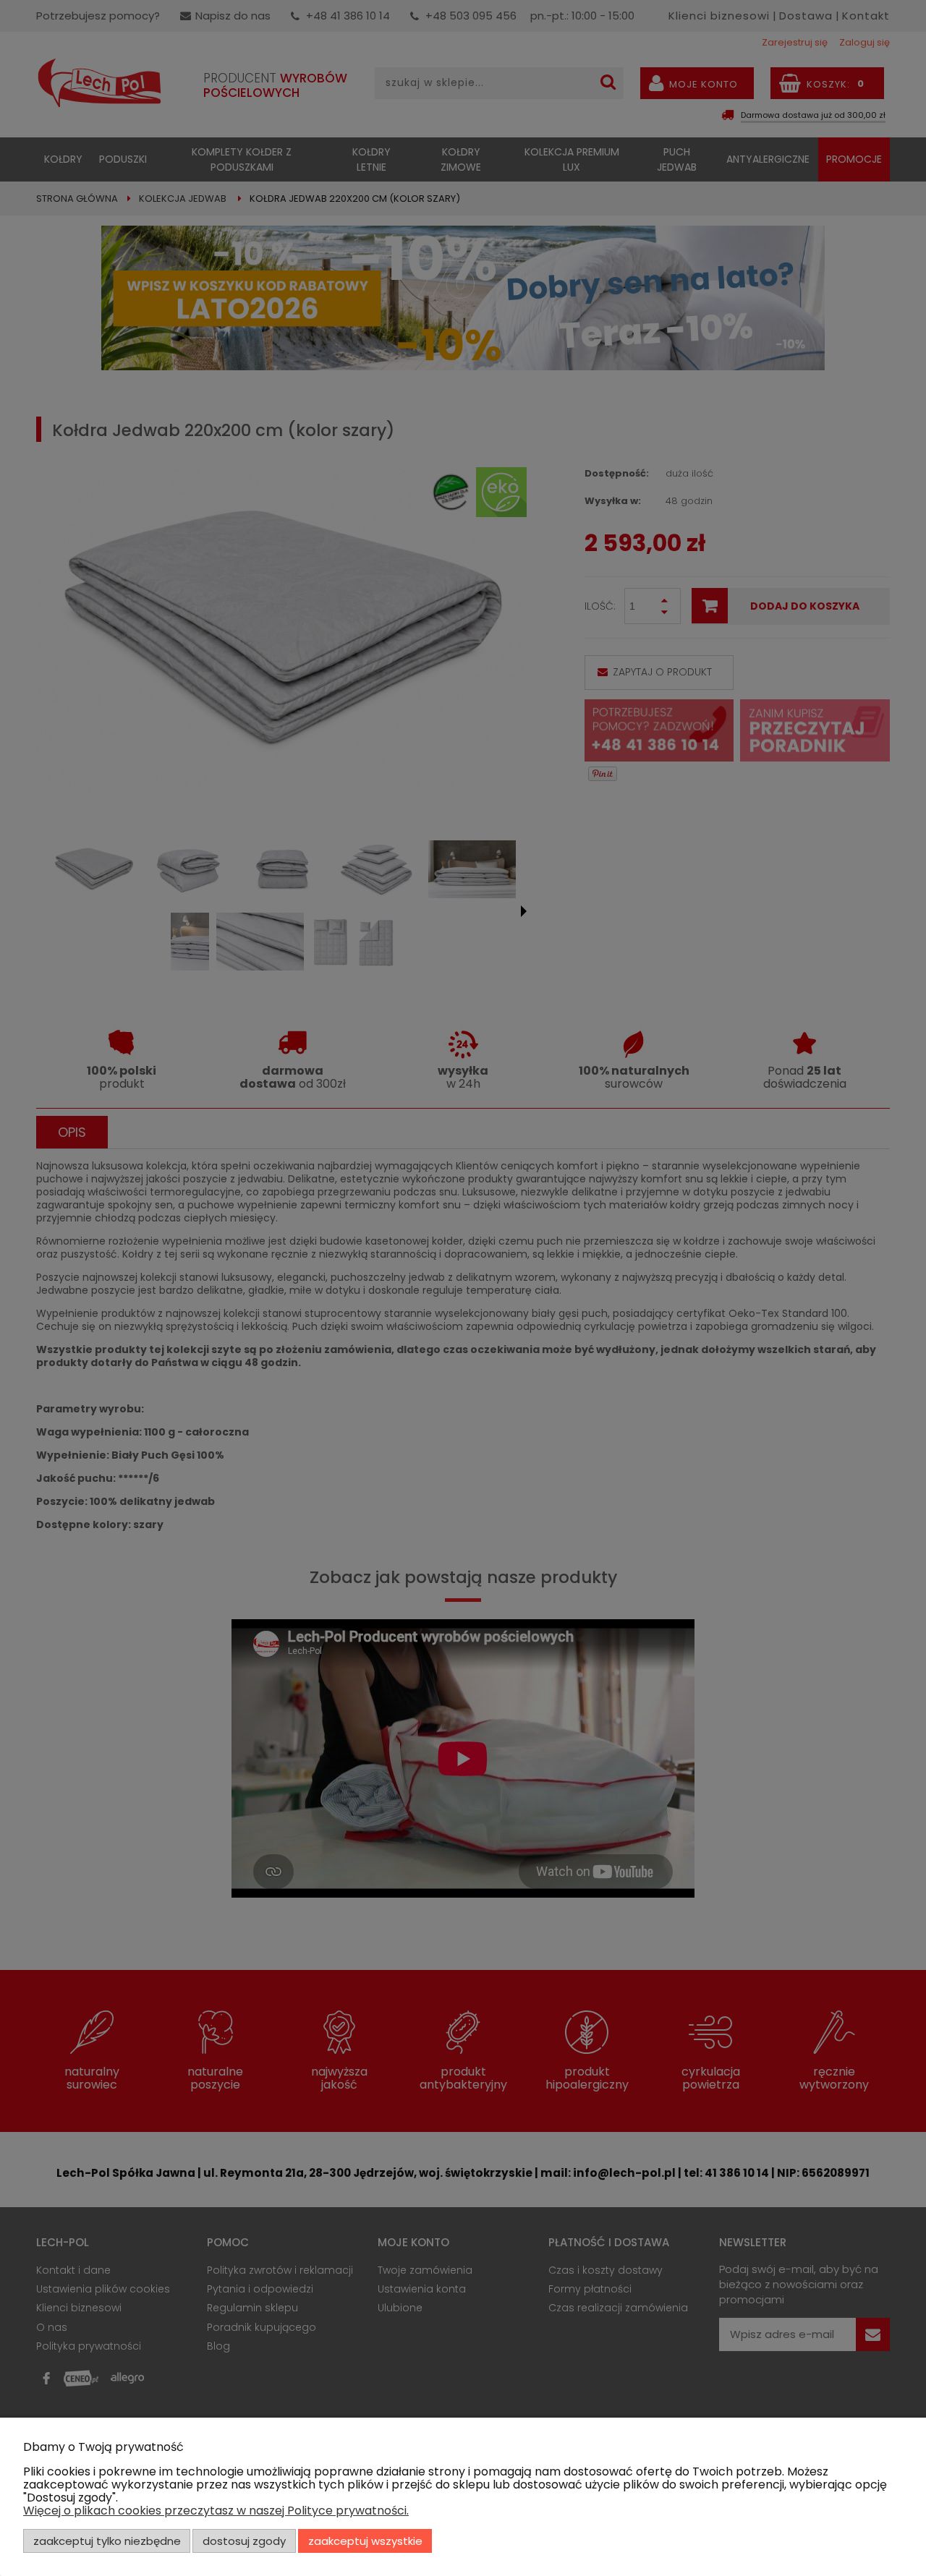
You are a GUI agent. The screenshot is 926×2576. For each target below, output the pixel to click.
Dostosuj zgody (244, 2541)
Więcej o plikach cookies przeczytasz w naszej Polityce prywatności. (216, 2511)
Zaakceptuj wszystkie (365, 2541)
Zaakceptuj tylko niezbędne (107, 2541)
